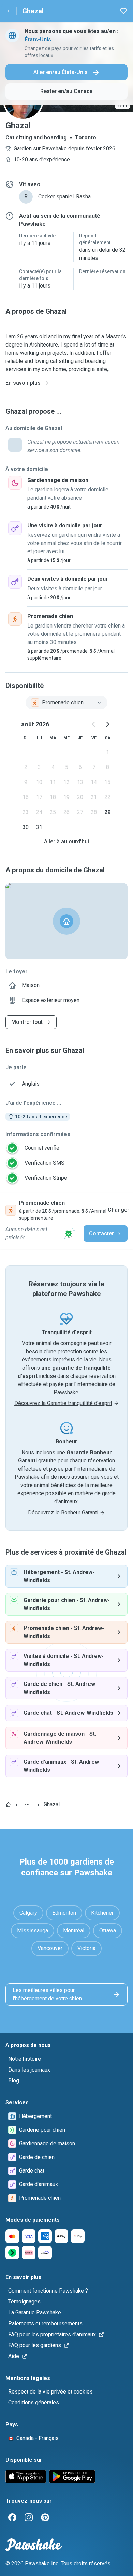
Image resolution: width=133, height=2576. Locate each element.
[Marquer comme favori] (123, 11)
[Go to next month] (107, 724)
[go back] (8, 11)
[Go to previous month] (94, 724)
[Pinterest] (45, 2517)
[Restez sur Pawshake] (69, 1234)
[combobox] (66, 703)
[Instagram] (29, 2517)
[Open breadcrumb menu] (27, 1805)
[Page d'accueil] (8, 1805)
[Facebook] (12, 2517)
